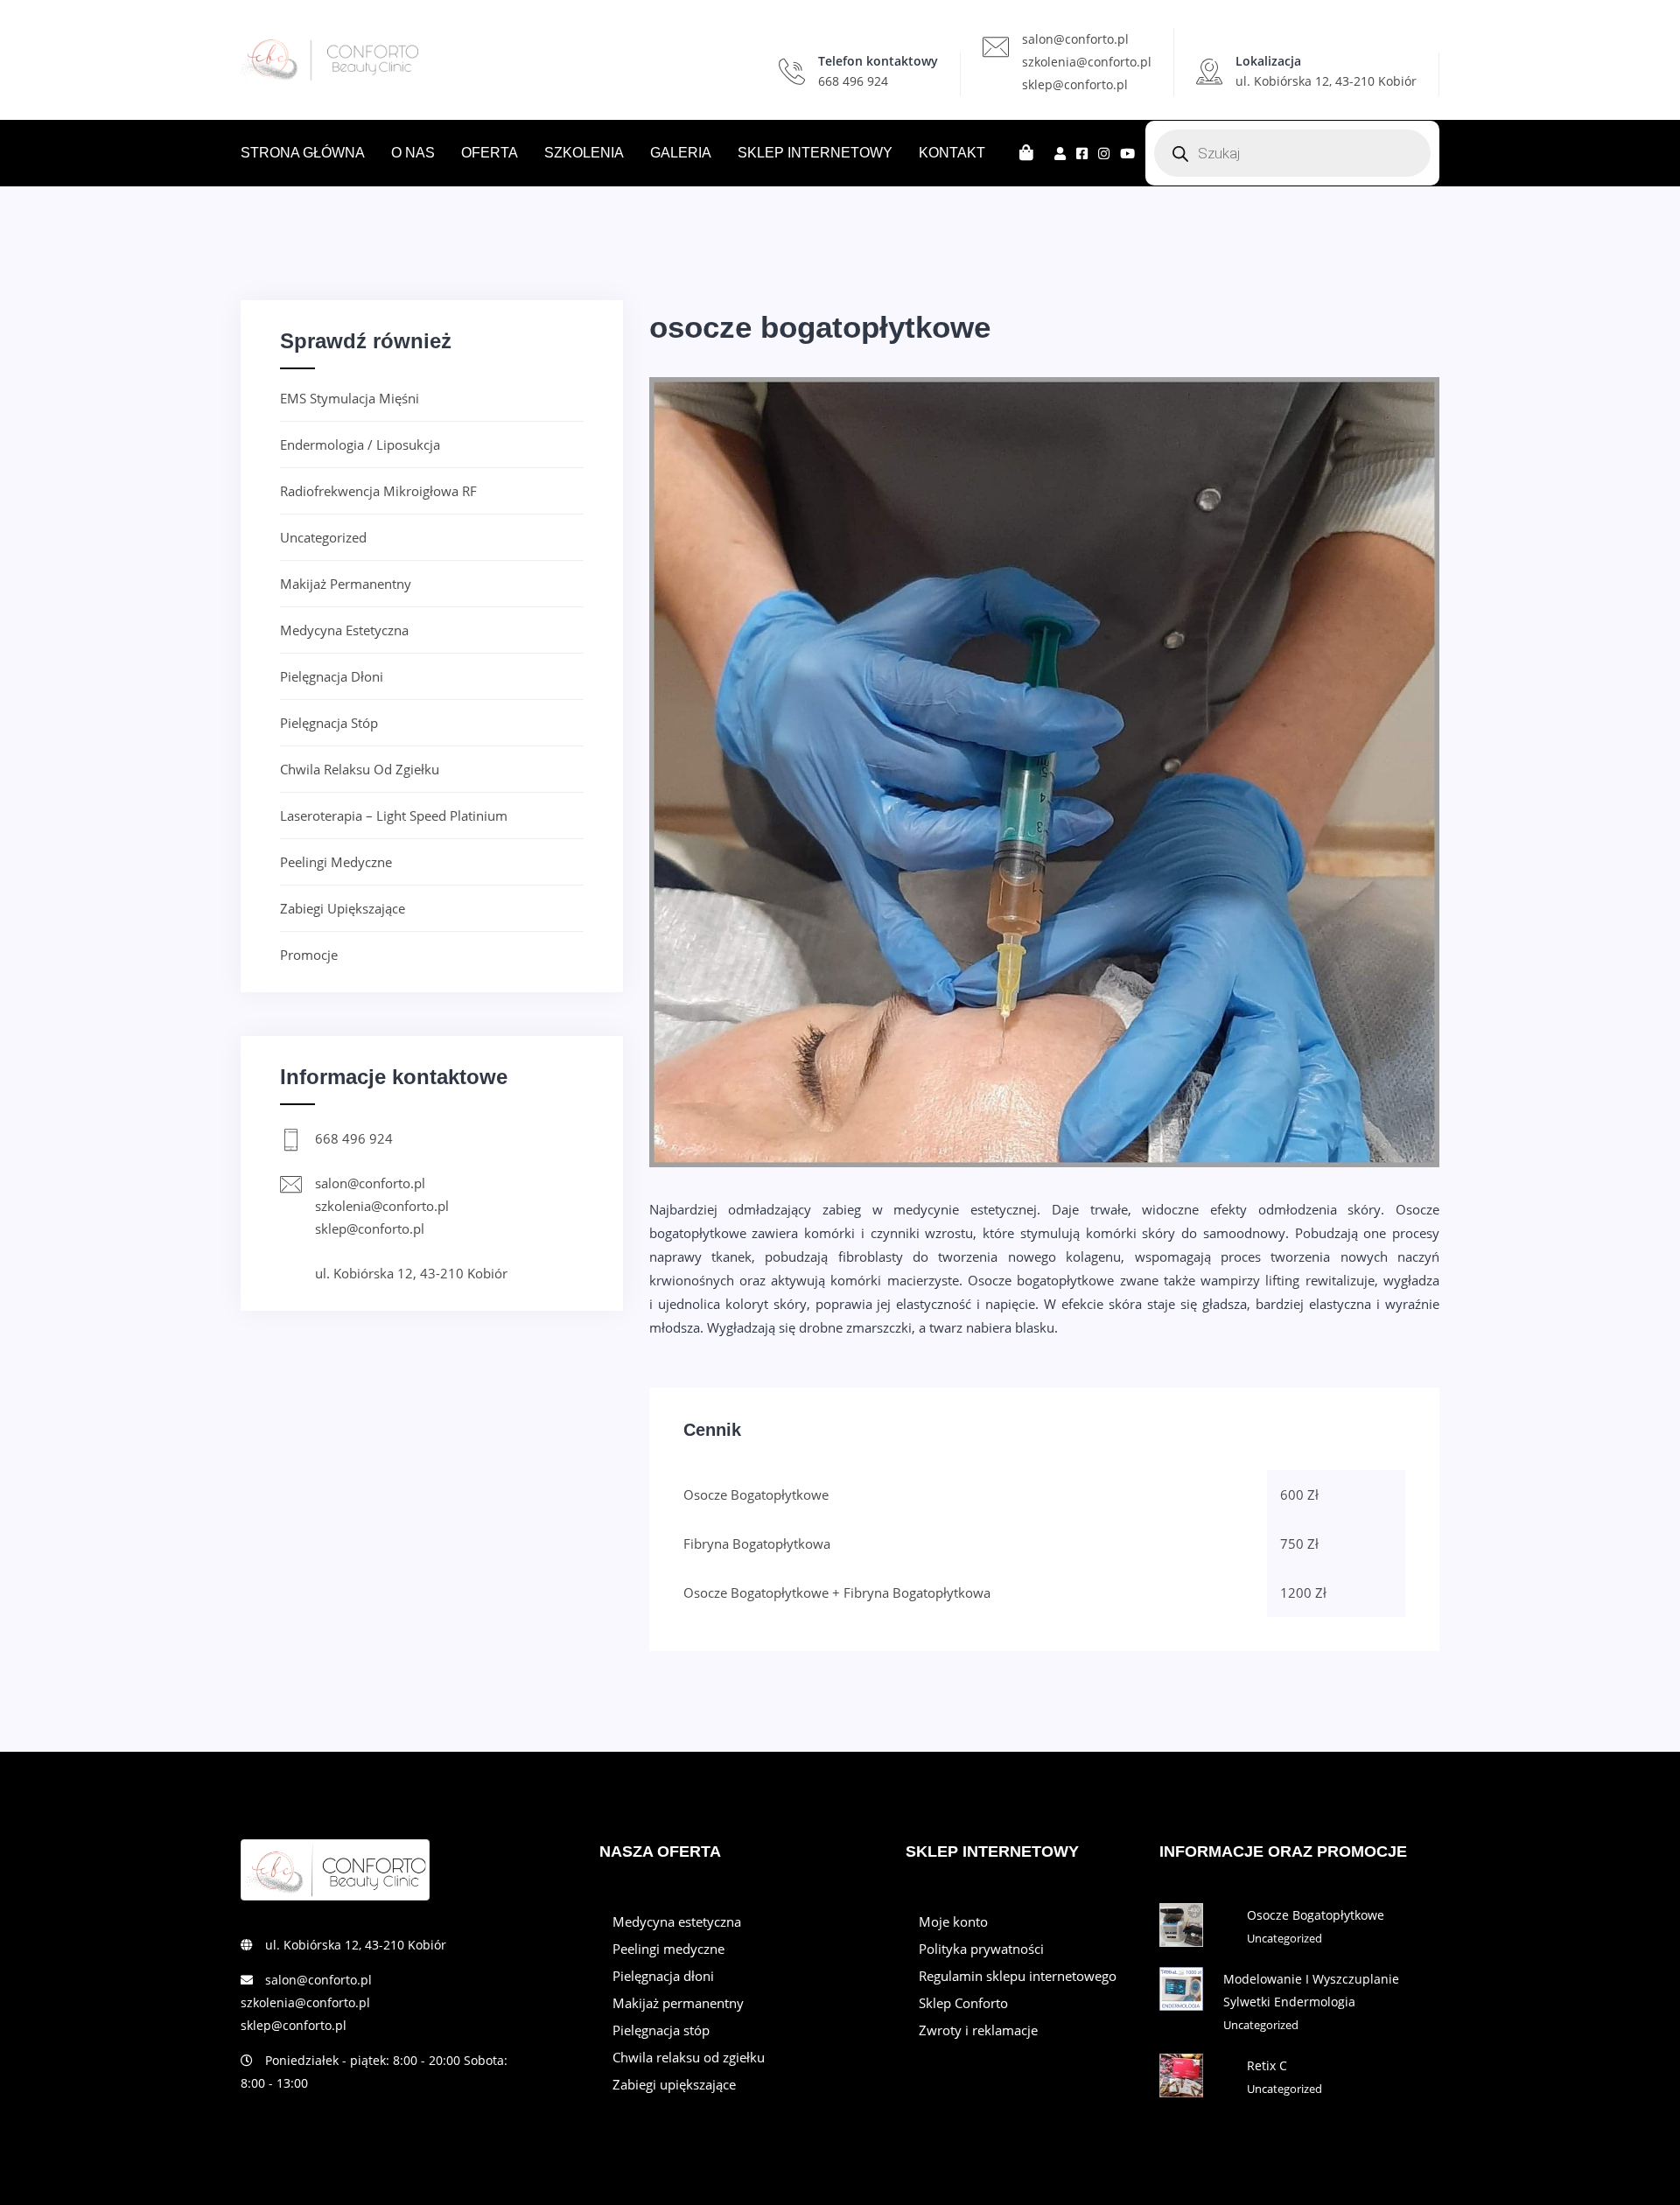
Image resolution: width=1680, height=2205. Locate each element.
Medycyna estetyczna (344, 630)
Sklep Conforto (963, 2003)
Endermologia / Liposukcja (360, 444)
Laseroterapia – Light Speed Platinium (394, 815)
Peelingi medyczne (336, 862)
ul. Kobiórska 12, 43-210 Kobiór (411, 1273)
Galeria (681, 153)
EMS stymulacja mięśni (350, 398)
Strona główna (303, 153)
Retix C (1267, 2065)
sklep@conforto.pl (1075, 84)
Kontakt (952, 153)
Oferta (490, 153)
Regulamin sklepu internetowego (1018, 1976)
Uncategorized (323, 537)
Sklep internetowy (815, 153)
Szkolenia (584, 153)
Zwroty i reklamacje (978, 2030)
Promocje (309, 955)
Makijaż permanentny (346, 584)
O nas (413, 153)
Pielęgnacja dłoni (332, 676)
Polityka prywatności (981, 1949)
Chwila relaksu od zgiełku (360, 769)
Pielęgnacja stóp (329, 723)
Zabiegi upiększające (343, 908)
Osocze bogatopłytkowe (1316, 1915)
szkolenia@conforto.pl (1087, 62)
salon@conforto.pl (1075, 39)
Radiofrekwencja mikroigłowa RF (378, 491)
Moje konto (953, 1921)
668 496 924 (853, 81)
